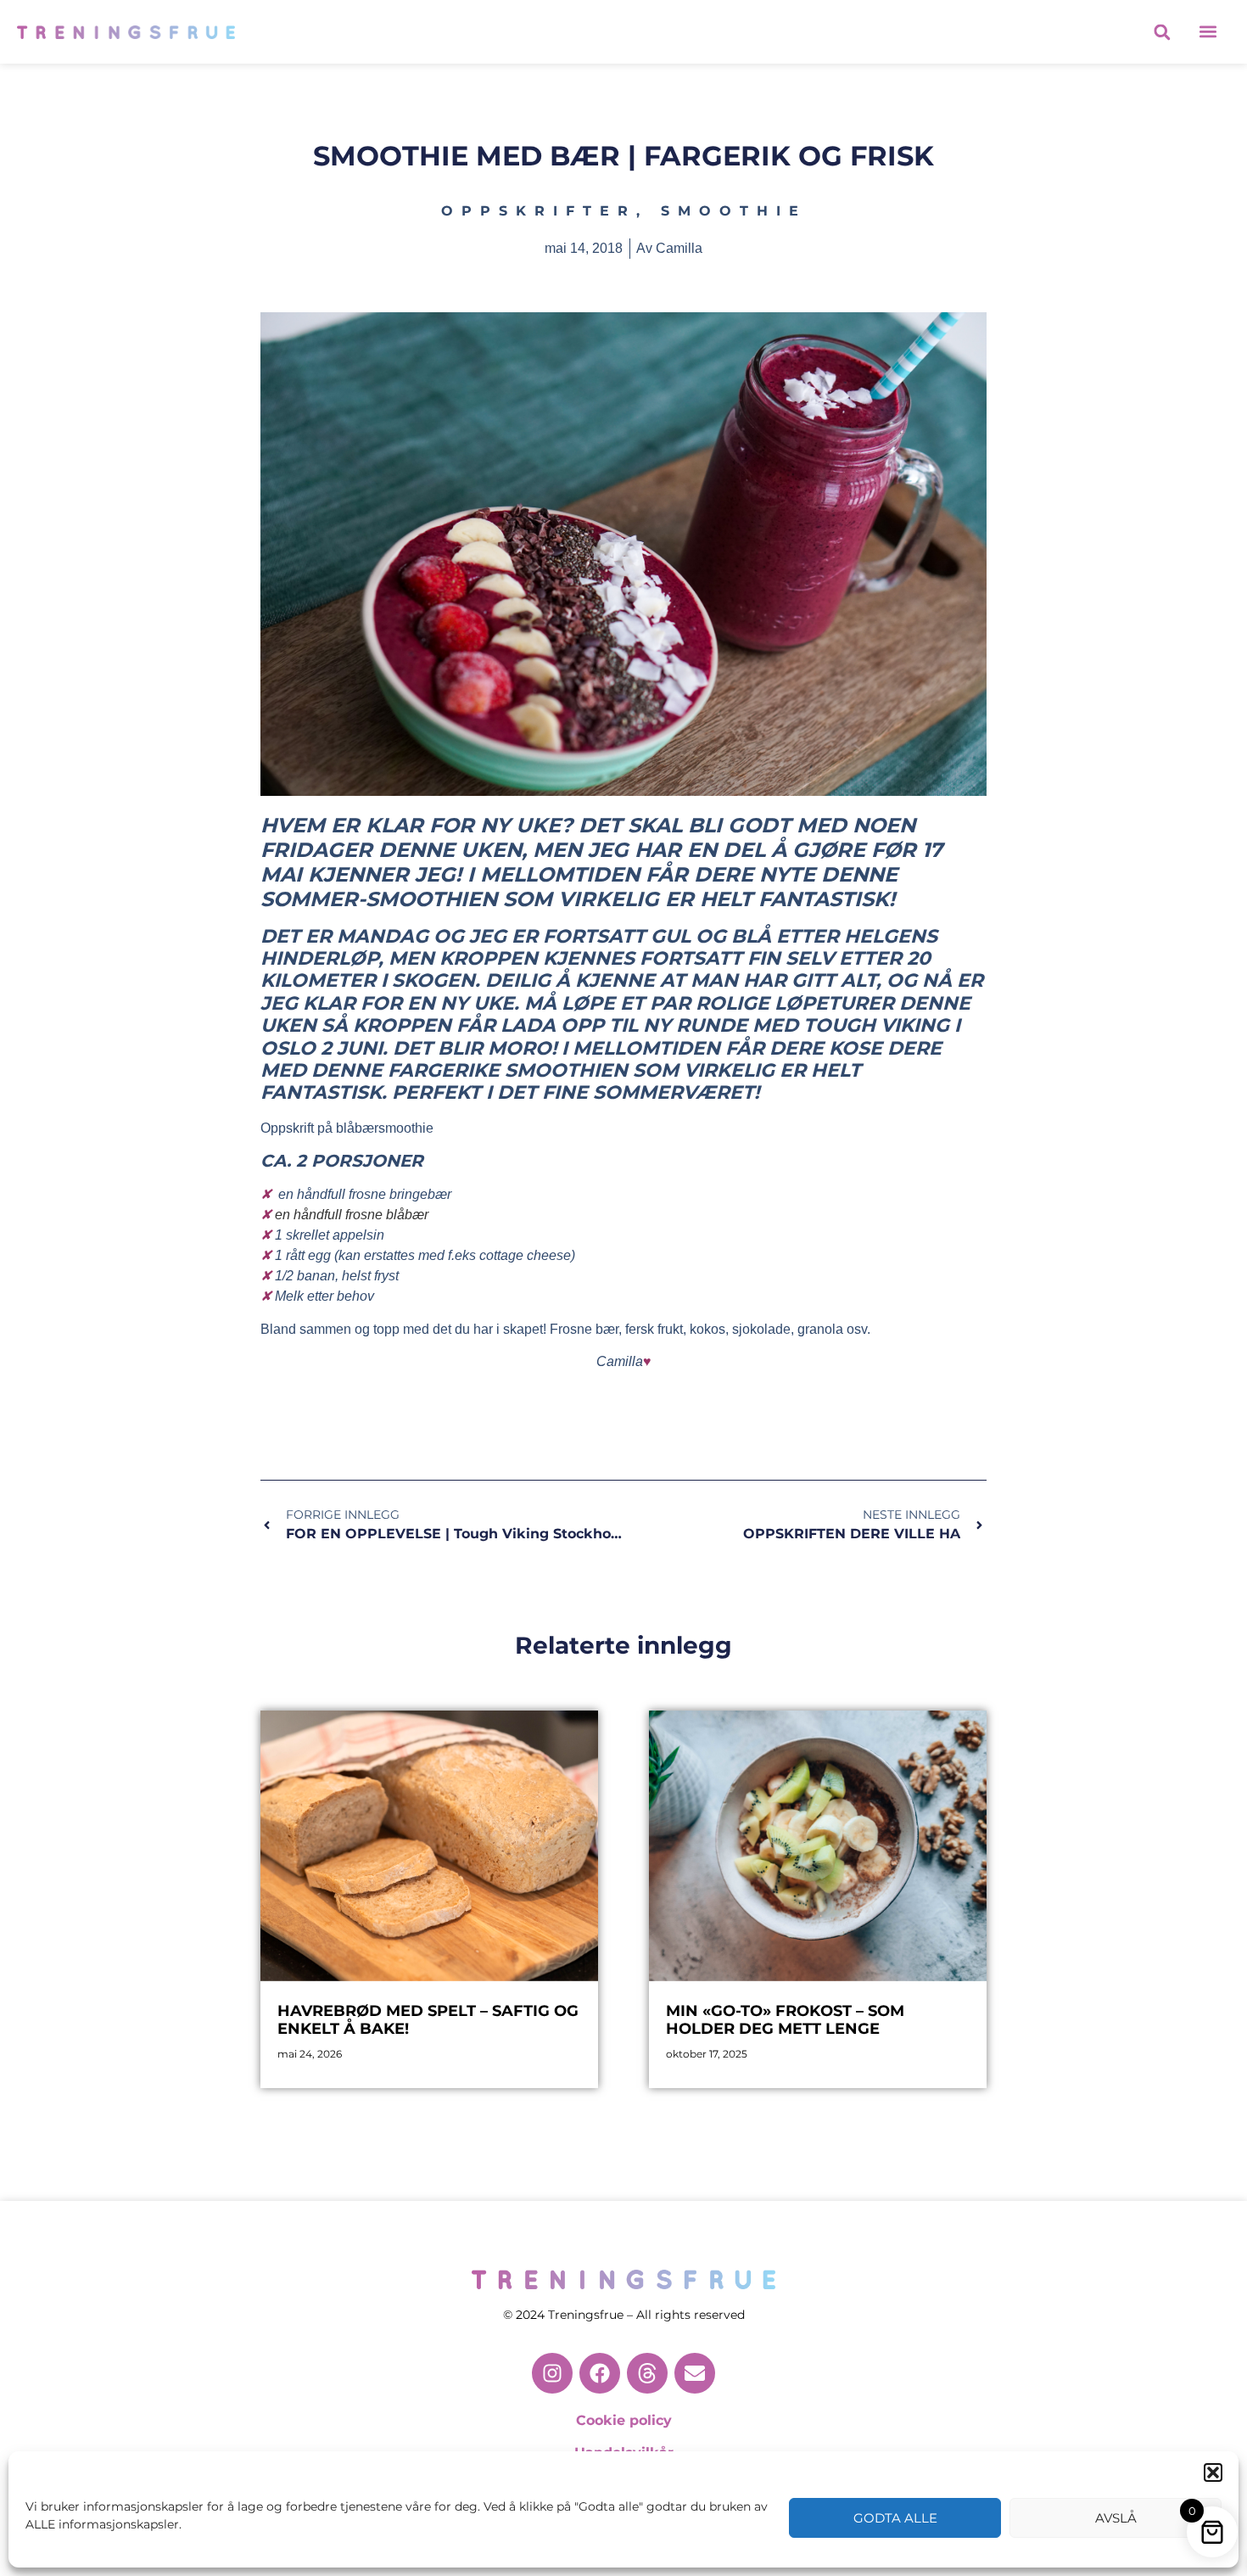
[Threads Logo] (647, 2373)
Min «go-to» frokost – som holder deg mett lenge (785, 2020)
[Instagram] (552, 2373)
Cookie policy (624, 2420)
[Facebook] (600, 2373)
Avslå (1116, 2518)
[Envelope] (695, 2373)
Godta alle (895, 2518)
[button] (1213, 2472)
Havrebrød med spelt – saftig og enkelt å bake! (428, 2020)
